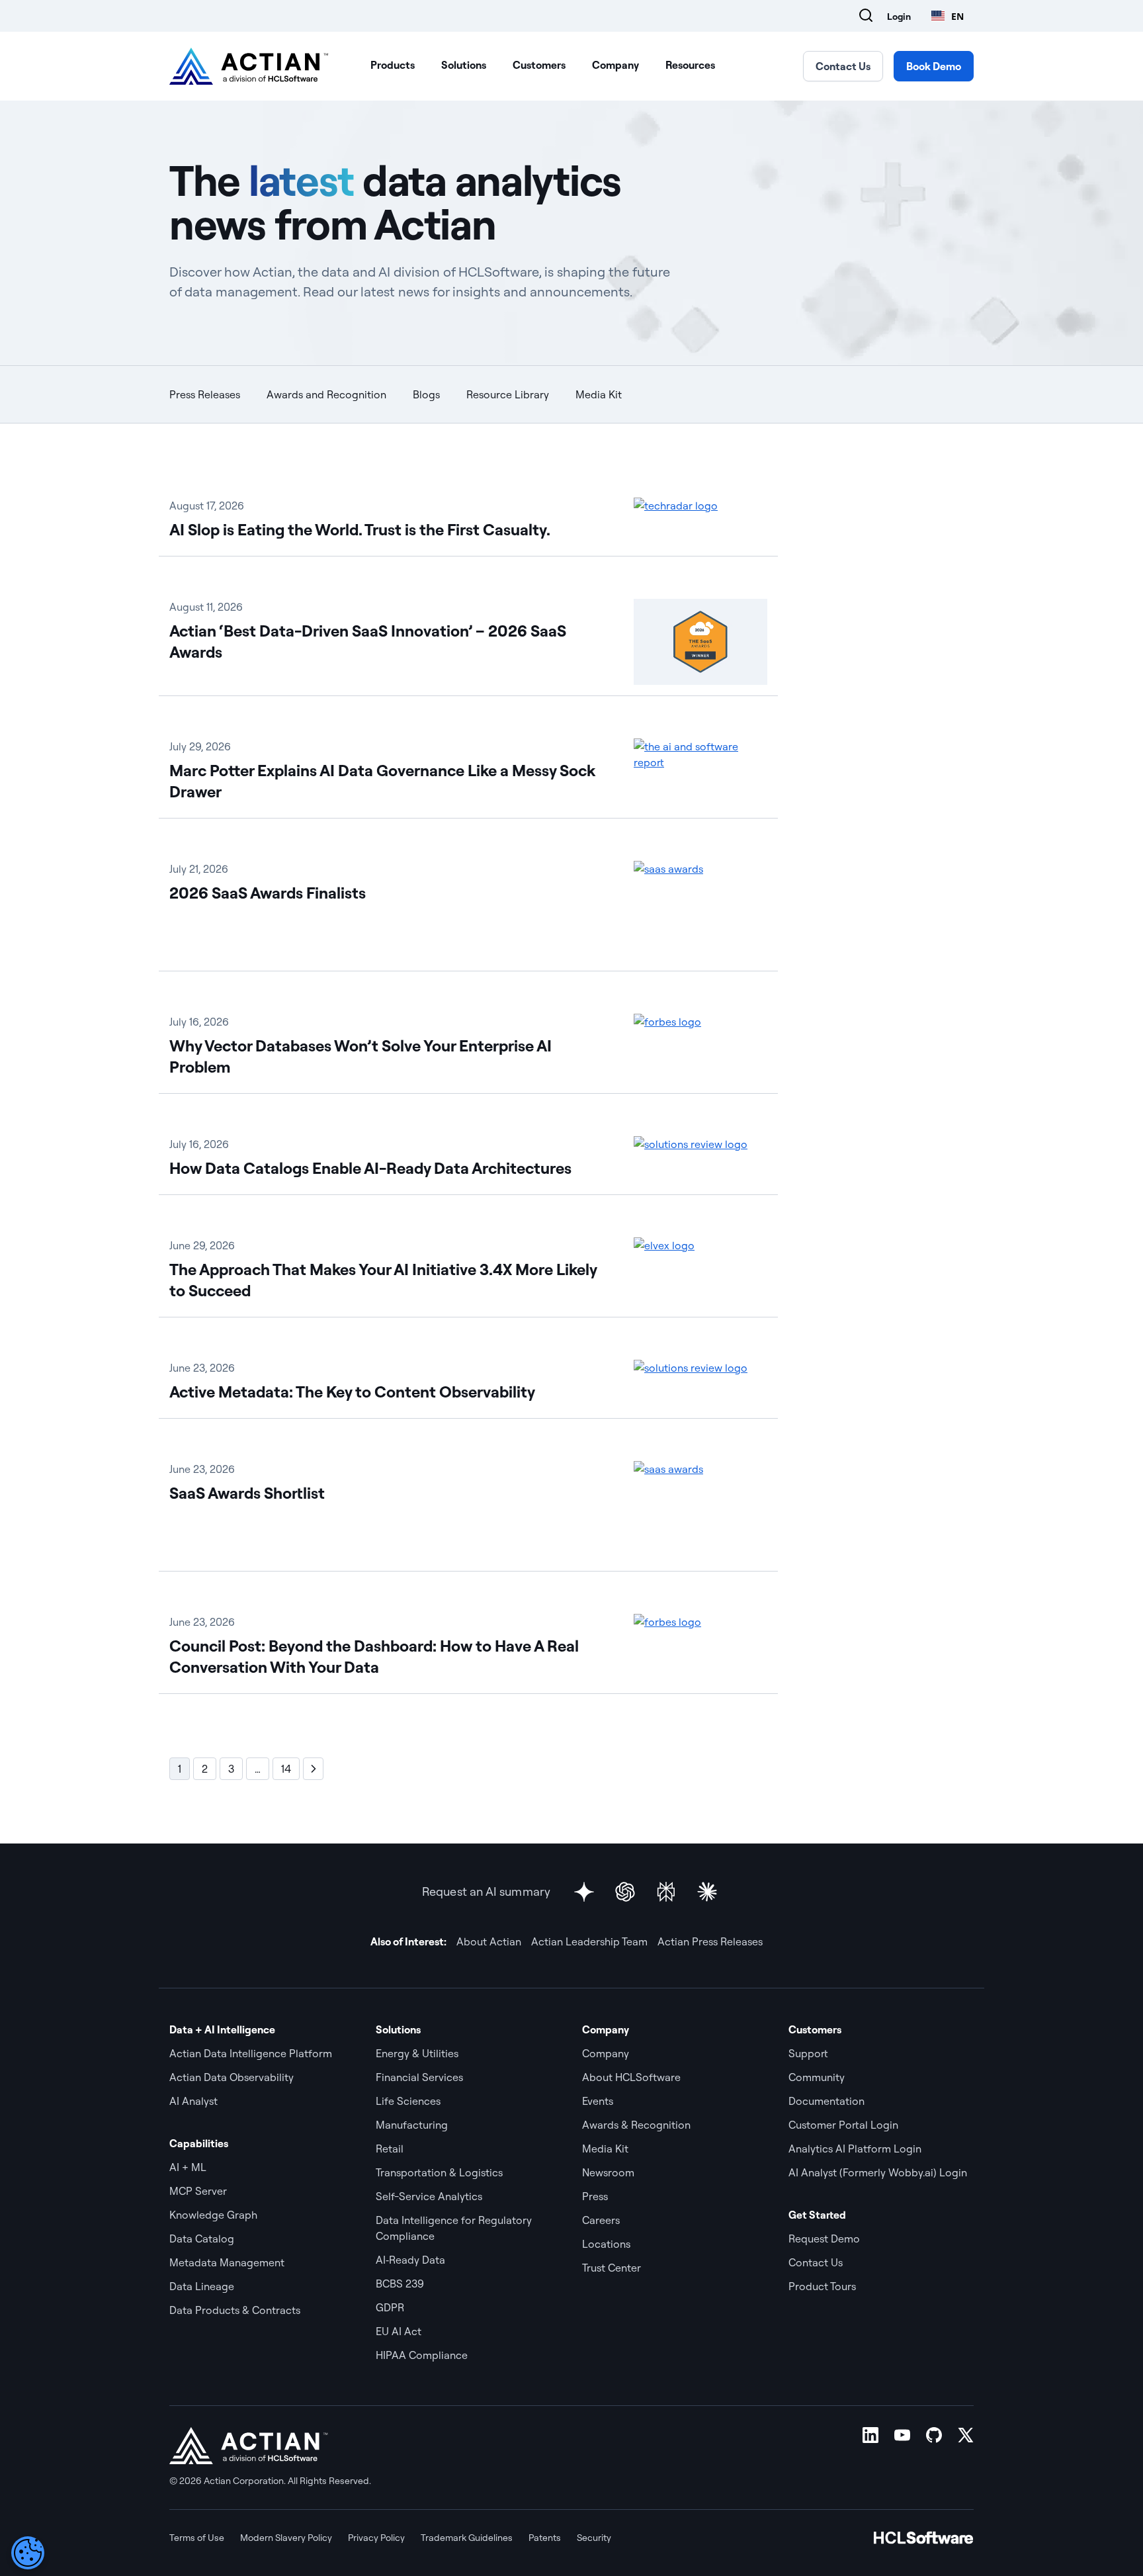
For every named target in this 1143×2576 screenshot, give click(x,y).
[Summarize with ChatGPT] (625, 1892)
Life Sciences (408, 2101)
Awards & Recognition (636, 2125)
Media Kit (599, 394)
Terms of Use (197, 2538)
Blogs (426, 394)
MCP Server (198, 2191)
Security (594, 2538)
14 (286, 1769)
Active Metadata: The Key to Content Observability (352, 1392)
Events (598, 2101)
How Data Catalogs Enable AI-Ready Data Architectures (370, 1168)
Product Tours (822, 2286)
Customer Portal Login (843, 2125)
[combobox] (948, 16)
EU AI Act (399, 2331)
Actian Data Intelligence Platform (251, 2053)
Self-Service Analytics (429, 2196)
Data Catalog (202, 2239)
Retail (390, 2149)
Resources (690, 65)
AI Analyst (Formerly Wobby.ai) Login (878, 2172)
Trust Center (612, 2268)
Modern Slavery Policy (286, 2538)
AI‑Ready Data (410, 2260)
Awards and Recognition (326, 394)
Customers (539, 65)
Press (595, 2196)
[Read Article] (700, 516)
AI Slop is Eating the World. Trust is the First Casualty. (360, 529)
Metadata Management (227, 2262)
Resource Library (508, 394)
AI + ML (188, 2167)
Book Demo (934, 66)
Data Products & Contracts (235, 2310)
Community (817, 2077)
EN (957, 16)
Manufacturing (412, 2125)
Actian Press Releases (710, 1941)
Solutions (464, 65)
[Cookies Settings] (28, 2553)
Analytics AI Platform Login (855, 2149)
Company (615, 65)
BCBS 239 (400, 2284)
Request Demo (824, 2239)
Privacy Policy (376, 2538)
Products (393, 65)
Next (313, 1769)
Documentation (826, 2101)
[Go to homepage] (249, 66)
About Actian (489, 1941)
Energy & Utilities (417, 2053)
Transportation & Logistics (439, 2172)
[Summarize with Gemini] (584, 1892)
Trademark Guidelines (467, 2538)
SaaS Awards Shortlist (247, 1493)
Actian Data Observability (232, 2077)
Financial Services (419, 2077)
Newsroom (608, 2172)
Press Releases (205, 394)
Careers (601, 2220)
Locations (606, 2244)
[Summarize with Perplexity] (666, 1892)
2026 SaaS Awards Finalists (268, 893)
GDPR (390, 2307)
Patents (545, 2538)
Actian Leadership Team (589, 1941)
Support (808, 2053)
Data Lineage (202, 2286)
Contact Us (843, 66)
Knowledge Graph (213, 2215)
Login (899, 17)
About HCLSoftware (631, 2077)
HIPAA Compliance (422, 2355)
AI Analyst (193, 2101)
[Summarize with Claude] (707, 1892)
